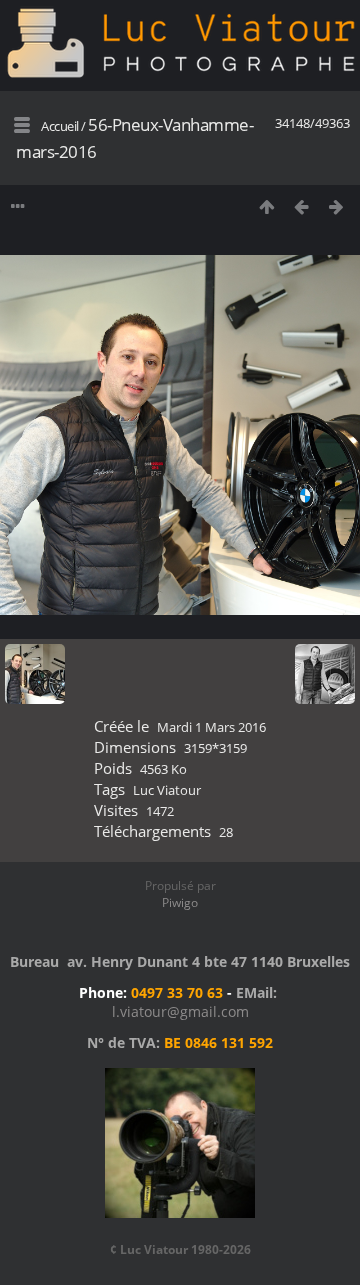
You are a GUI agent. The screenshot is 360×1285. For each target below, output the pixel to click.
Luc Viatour (167, 790)
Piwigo (180, 902)
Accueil (60, 126)
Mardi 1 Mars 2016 (211, 727)
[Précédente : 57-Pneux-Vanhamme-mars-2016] (301, 206)
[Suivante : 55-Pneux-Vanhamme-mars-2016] (336, 206)
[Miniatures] (266, 206)
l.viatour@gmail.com (180, 1011)
